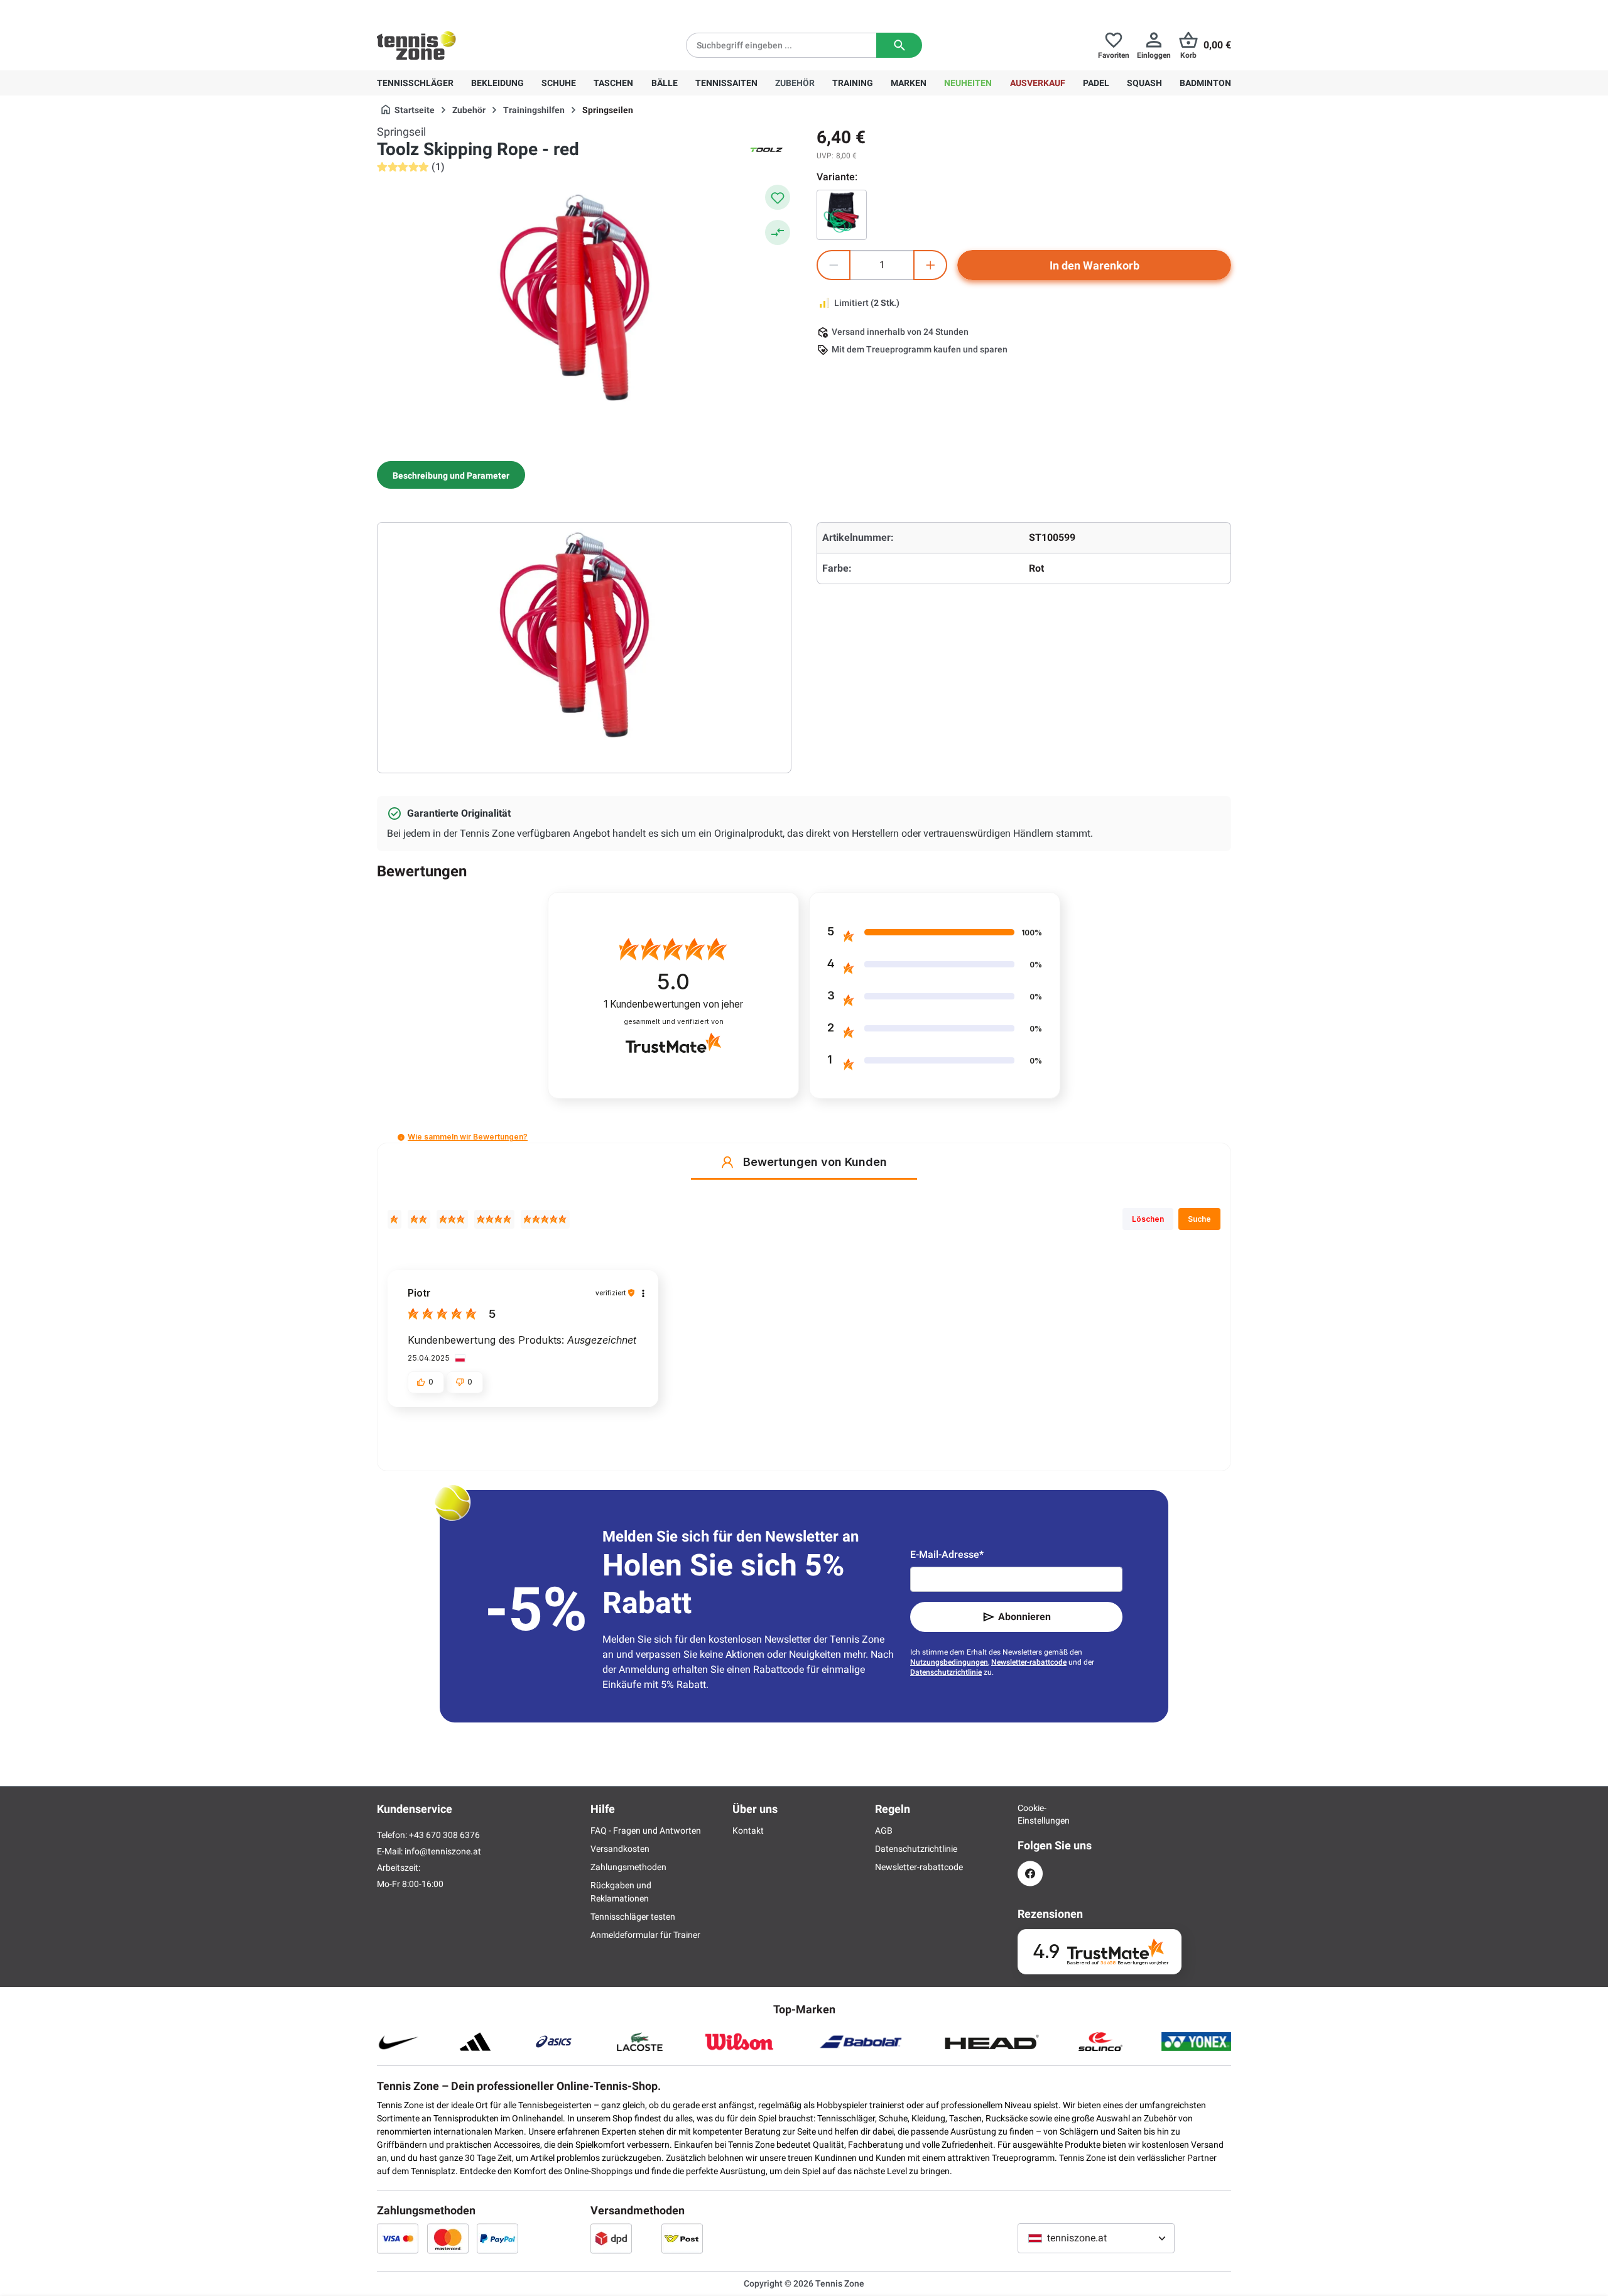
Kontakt (748, 1831)
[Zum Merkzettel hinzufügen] (778, 197)
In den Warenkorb (1095, 265)
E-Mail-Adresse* (947, 1554)
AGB (884, 1831)
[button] (401, 1137)
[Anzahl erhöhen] (930, 265)
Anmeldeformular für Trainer (645, 1935)
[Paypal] (497, 2238)
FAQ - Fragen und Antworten (646, 1831)
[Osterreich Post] (682, 2238)
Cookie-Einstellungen (1030, 1814)
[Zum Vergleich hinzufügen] (778, 232)
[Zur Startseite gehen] (416, 45)
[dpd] (611, 2238)
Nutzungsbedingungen (949, 1662)
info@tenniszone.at (443, 1851)
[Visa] (398, 2238)
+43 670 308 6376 (455, 10)
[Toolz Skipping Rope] (842, 215)
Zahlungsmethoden (628, 1867)
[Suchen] (899, 45)
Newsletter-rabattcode (1029, 1662)
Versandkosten (620, 1849)
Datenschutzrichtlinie (946, 1672)
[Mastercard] (448, 2238)
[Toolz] (766, 150)
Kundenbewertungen (673, 1004)
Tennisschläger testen (633, 1917)
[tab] (451, 475)
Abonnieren (1024, 1617)
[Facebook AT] (1030, 1874)
